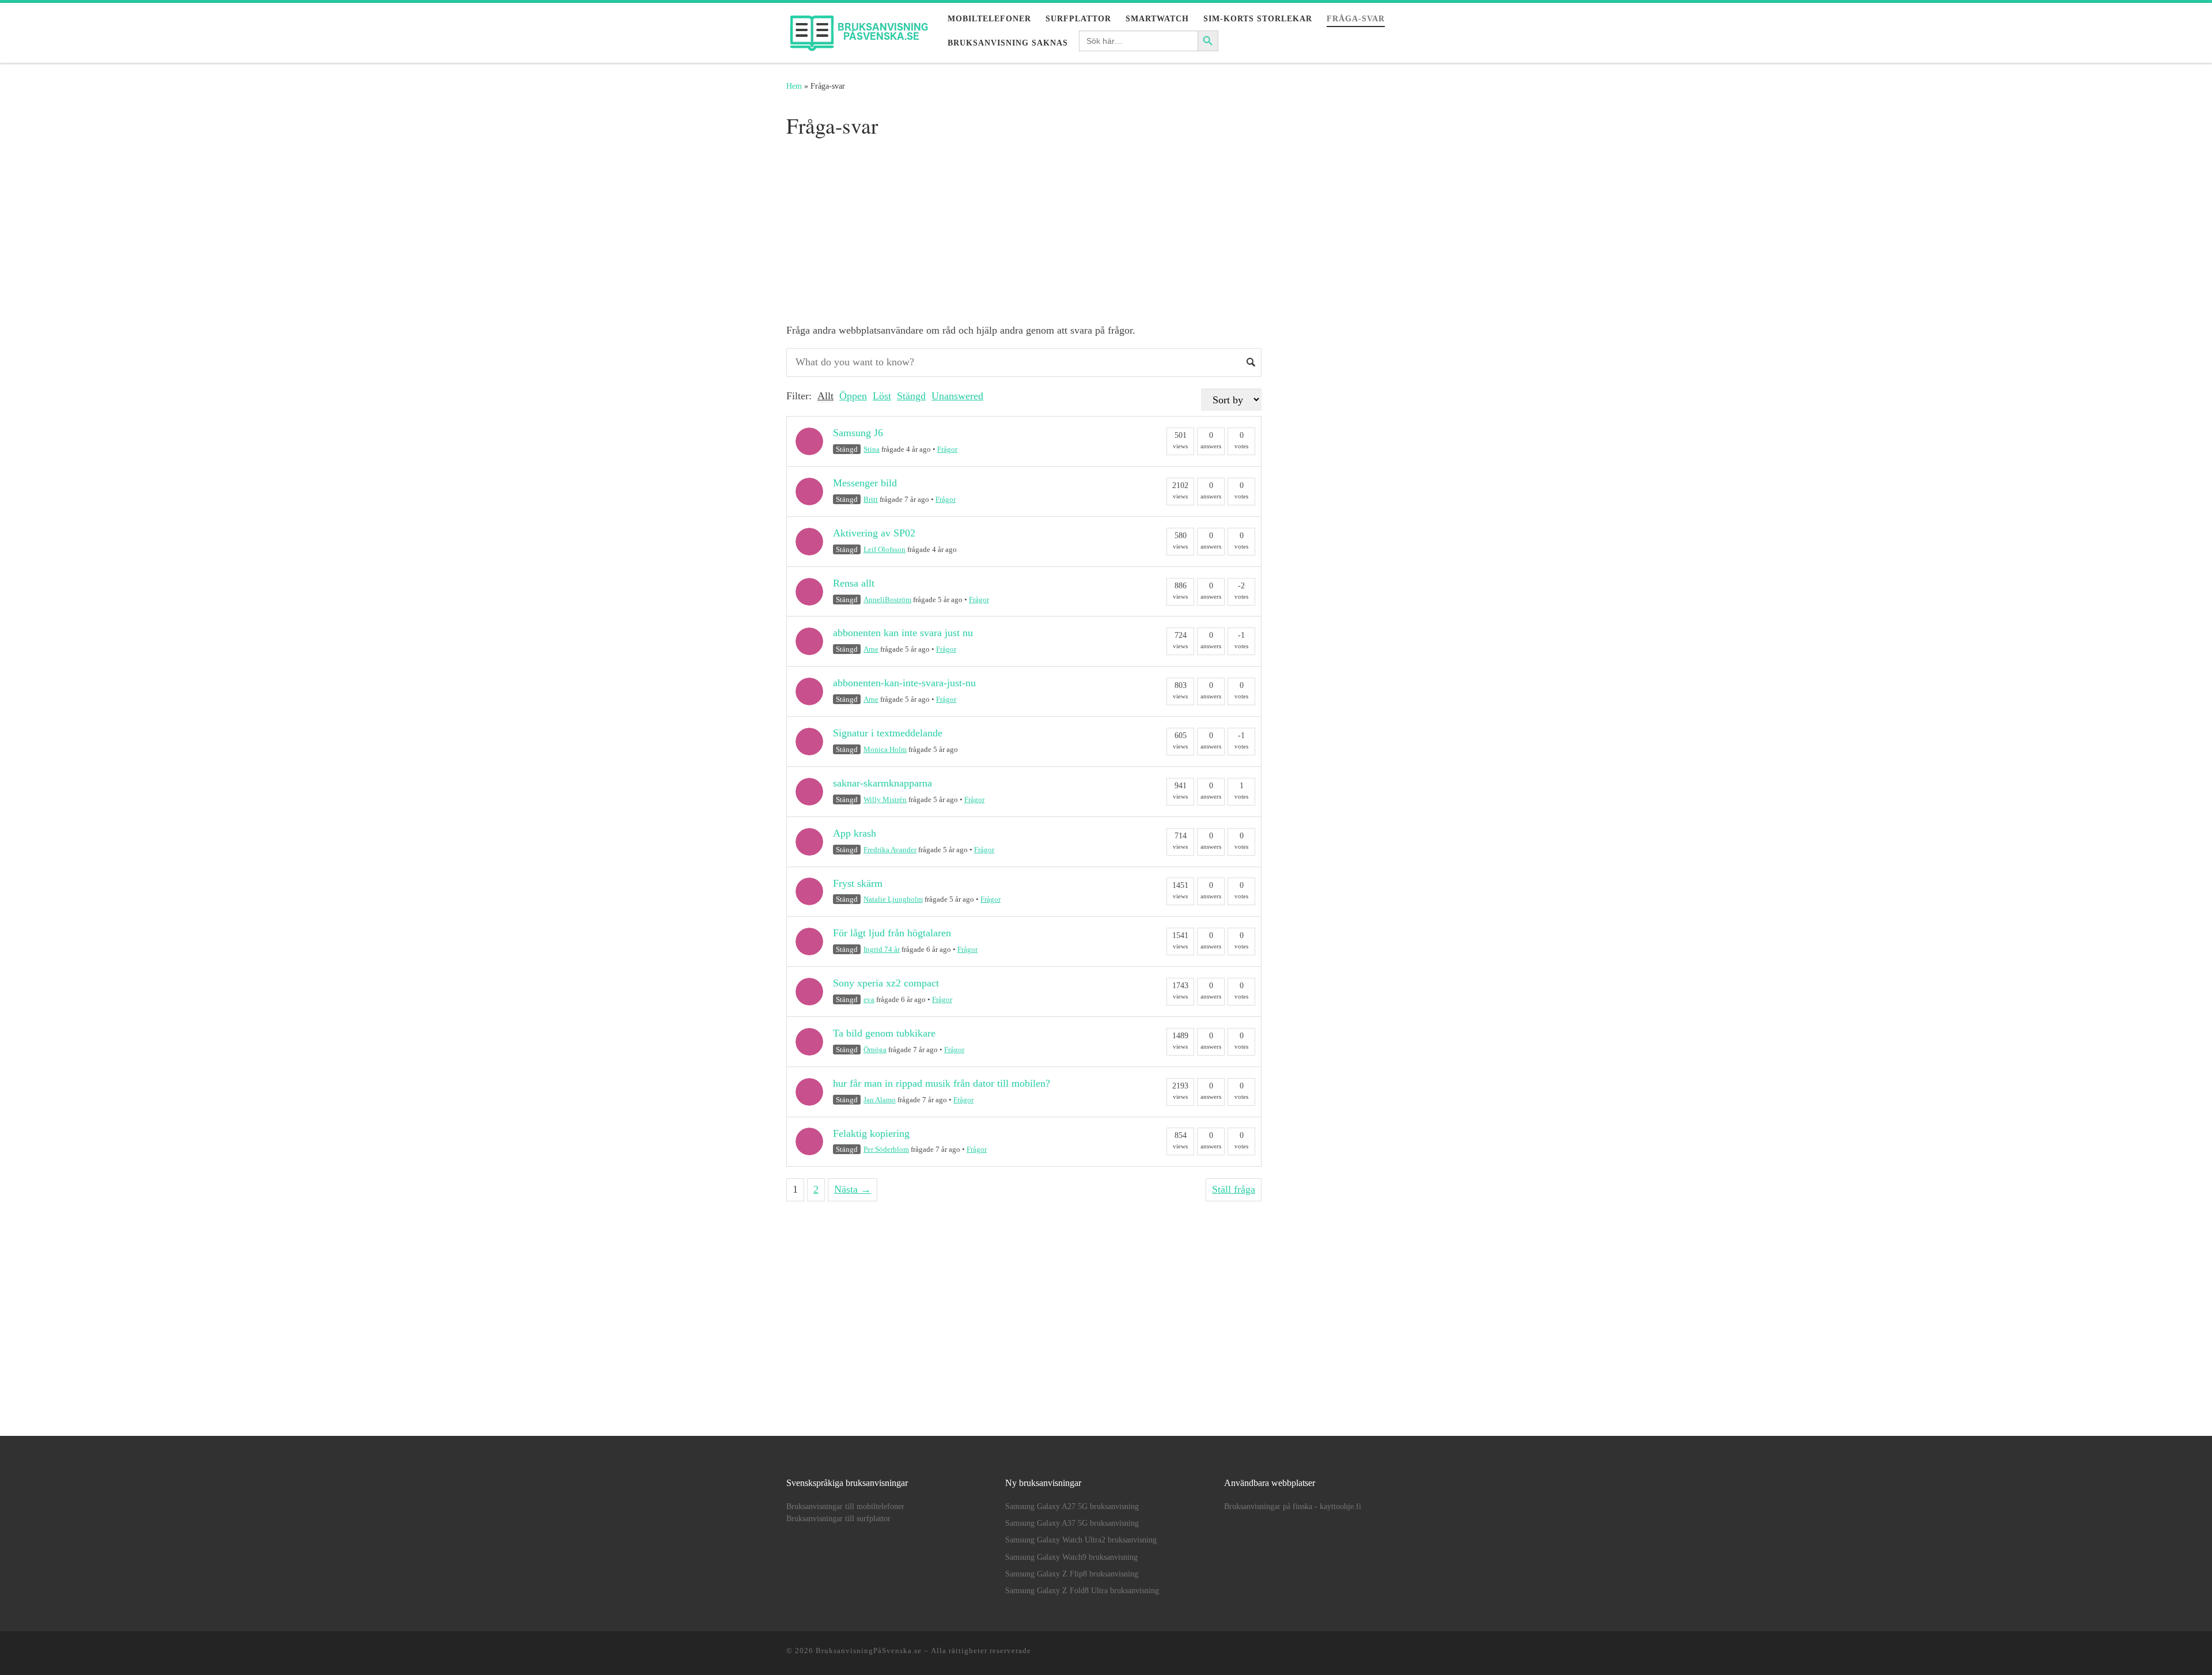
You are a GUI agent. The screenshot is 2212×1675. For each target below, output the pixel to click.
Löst (882, 396)
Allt (825, 396)
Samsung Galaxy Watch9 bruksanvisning (1071, 1557)
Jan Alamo (880, 1100)
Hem (794, 86)
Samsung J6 (858, 433)
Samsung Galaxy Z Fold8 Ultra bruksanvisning (1082, 1591)
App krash (855, 833)
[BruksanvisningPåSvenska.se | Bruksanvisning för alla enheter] (858, 29)
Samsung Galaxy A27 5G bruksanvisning (1072, 1506)
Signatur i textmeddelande (888, 733)
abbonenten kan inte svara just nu (903, 633)
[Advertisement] (1024, 229)
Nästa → (853, 1189)
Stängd (911, 396)
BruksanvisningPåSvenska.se (869, 1651)
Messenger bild (865, 483)
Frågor (947, 449)
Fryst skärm (858, 883)
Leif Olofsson (885, 549)
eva (869, 999)
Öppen (853, 396)
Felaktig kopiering (871, 1133)
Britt (871, 499)
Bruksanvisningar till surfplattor (838, 1519)
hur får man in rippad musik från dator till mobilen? (942, 1083)
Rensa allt (854, 583)
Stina (872, 449)
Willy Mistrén (885, 799)
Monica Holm (885, 749)
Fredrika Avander (890, 850)
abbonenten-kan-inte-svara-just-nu (904, 683)
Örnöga (875, 1050)
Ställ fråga (1234, 1189)
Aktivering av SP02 (874, 533)
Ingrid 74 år (882, 949)
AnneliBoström (887, 600)
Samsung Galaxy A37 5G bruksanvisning (1072, 1523)
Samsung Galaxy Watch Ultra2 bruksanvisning (1081, 1540)
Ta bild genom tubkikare (884, 1033)
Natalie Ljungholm (893, 899)
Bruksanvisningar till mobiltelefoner (845, 1506)
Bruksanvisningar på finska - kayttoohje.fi (1293, 1506)
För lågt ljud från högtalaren (892, 933)
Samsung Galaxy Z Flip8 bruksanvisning (1072, 1574)
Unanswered (957, 396)
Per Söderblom (886, 1149)
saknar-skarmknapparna (882, 783)
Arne (871, 649)
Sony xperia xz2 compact (886, 983)
